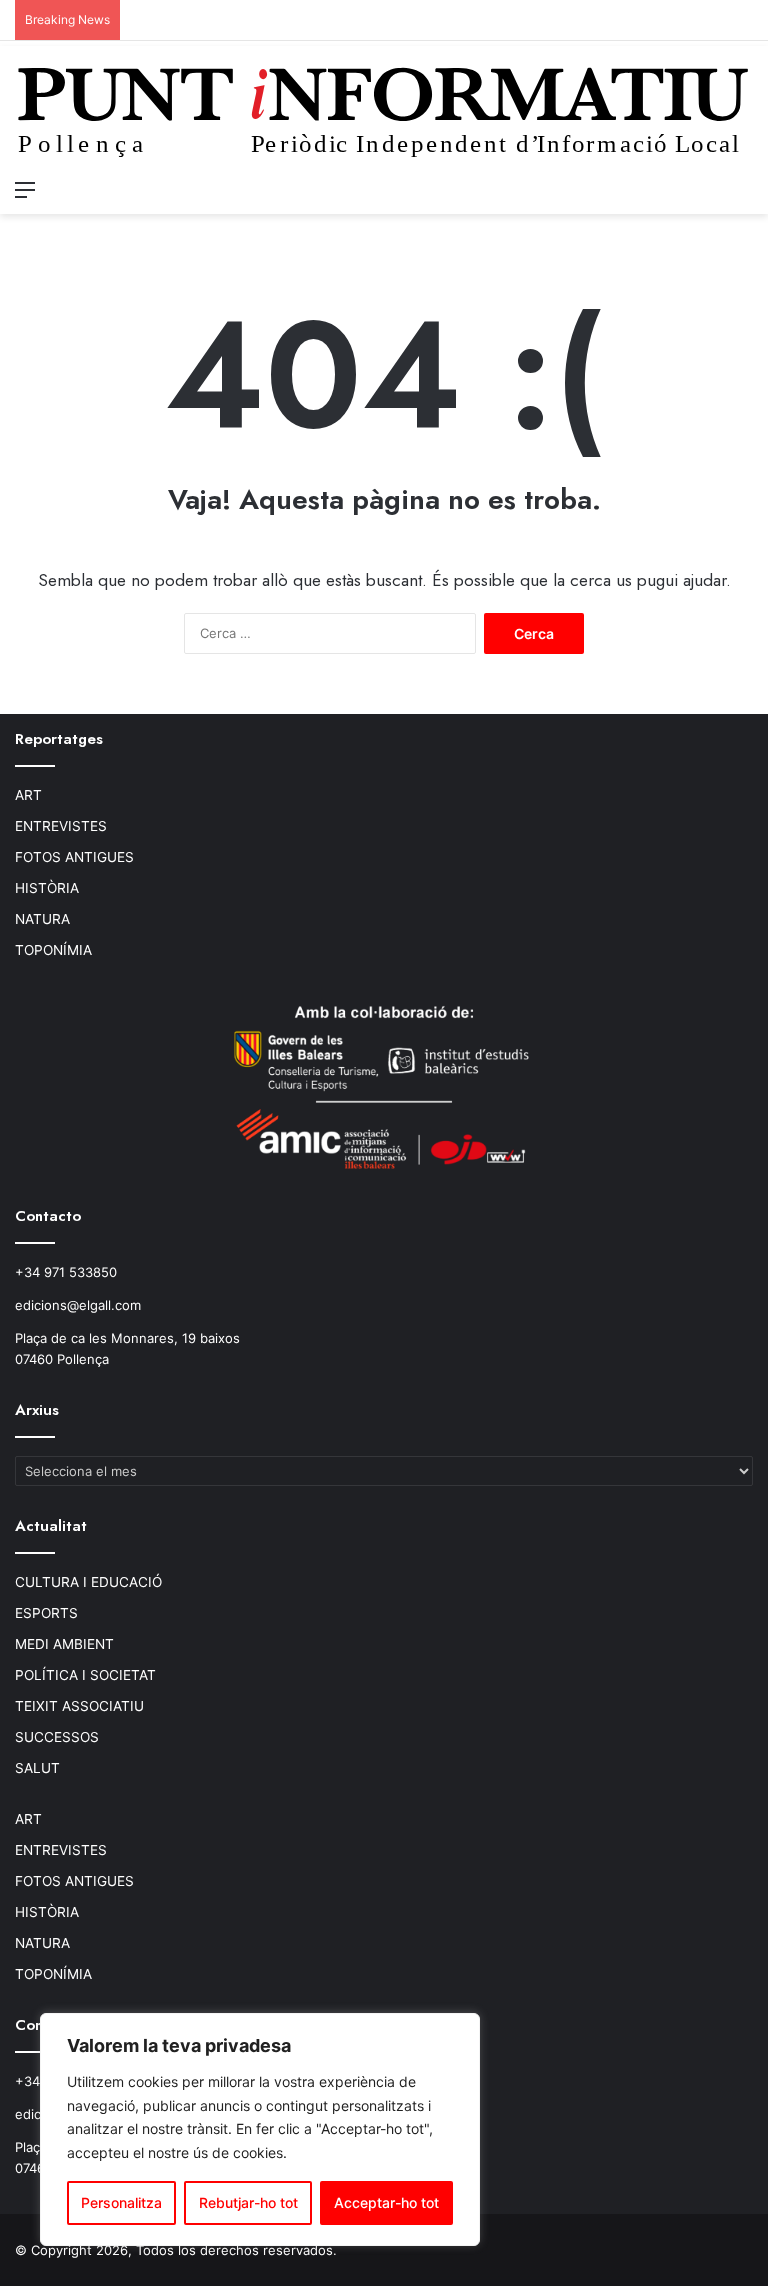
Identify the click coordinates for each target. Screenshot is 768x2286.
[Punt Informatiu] (384, 117)
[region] (260, 2129)
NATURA (42, 919)
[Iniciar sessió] (708, 189)
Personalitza (121, 2202)
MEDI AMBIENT (64, 1644)
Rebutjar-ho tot (248, 2202)
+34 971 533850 (66, 1272)
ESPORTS (46, 1613)
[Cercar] (743, 189)
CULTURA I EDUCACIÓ (88, 1582)
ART (28, 795)
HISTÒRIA (47, 888)
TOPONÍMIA (53, 950)
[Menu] (25, 189)
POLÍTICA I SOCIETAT (85, 1675)
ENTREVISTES (61, 826)
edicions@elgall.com (78, 1305)
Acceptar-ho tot (386, 2202)
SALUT (37, 1768)
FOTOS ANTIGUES (74, 857)
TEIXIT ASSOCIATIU (79, 1706)
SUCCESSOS (57, 1737)
